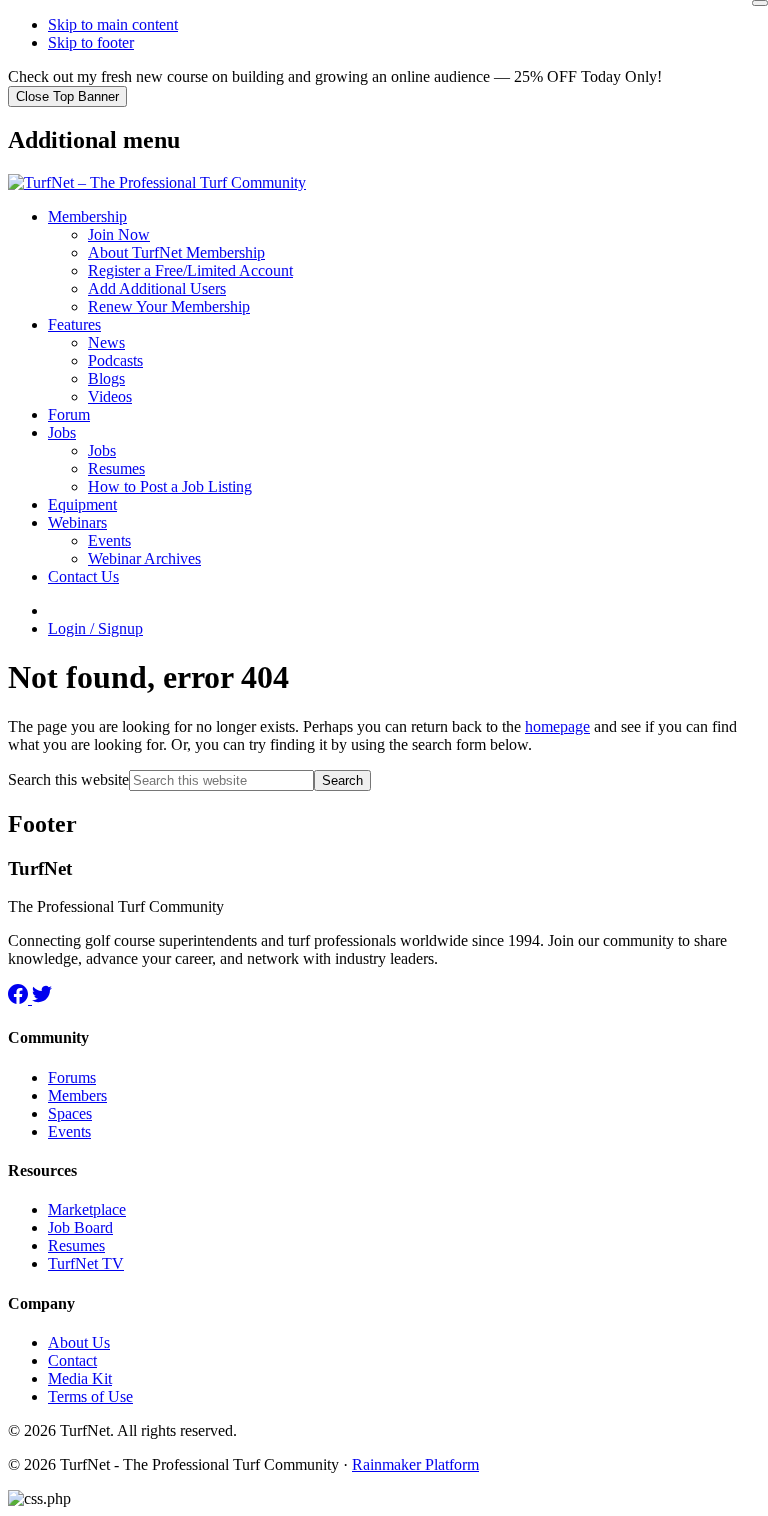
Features (74, 324)
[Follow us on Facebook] (20, 998)
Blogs (106, 378)
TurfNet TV (86, 1263)
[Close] (760, 3)
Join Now (119, 234)
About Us (79, 1342)
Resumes (116, 468)
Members (77, 1095)
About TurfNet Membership (176, 252)
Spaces (70, 1113)
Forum (69, 414)
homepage (557, 726)
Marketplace (87, 1209)
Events (109, 540)
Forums (72, 1077)
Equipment (82, 504)
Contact (72, 1360)
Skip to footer (91, 42)
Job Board (80, 1227)
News (106, 342)
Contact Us (83, 576)
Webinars (77, 522)
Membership (87, 216)
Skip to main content (113, 24)
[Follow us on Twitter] (42, 998)
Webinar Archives (144, 558)
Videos (110, 396)
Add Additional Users (157, 288)
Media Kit (80, 1378)
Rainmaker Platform (415, 1464)
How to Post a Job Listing (170, 486)
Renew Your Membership (169, 306)
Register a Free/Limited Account (190, 270)
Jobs (62, 432)
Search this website (68, 779)
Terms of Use (90, 1396)
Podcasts (115, 360)
